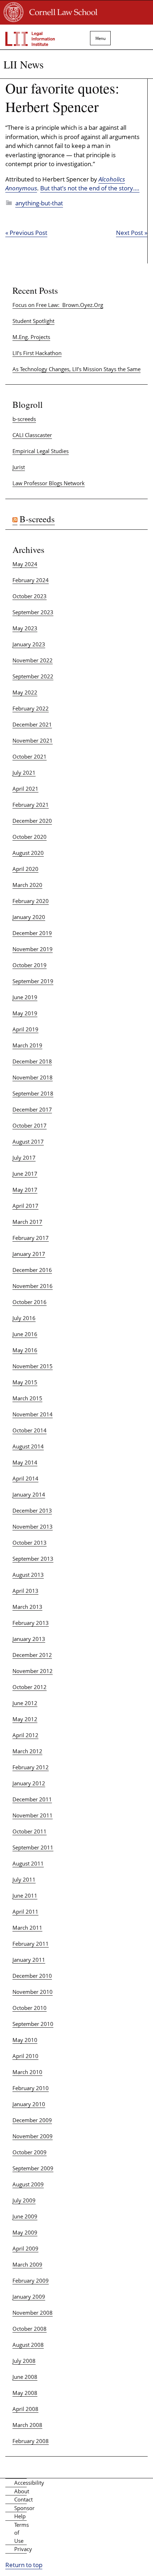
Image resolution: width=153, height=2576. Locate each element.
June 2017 (25, 1174)
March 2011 (27, 1928)
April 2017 (25, 1206)
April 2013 (25, 1591)
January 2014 (29, 1494)
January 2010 (29, 2104)
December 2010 (32, 1976)
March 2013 (27, 1607)
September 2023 (33, 612)
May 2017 (25, 1190)
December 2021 (32, 724)
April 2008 (25, 2409)
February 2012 (31, 1767)
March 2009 (27, 2264)
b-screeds (24, 419)
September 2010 (33, 2024)
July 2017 (24, 1158)
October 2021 (30, 756)
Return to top (24, 2565)
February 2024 (31, 580)
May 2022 (25, 692)
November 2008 (33, 2313)
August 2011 (28, 1863)
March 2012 (27, 1751)
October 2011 (30, 1831)
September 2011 (33, 1847)
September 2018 (33, 1093)
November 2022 (33, 660)
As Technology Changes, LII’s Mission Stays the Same (76, 369)
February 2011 (31, 1944)
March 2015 (27, 1398)
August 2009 (28, 2184)
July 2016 (24, 1318)
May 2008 (25, 2393)
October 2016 (30, 1302)
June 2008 (25, 2377)
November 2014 (33, 1414)
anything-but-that (39, 203)
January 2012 (29, 1783)
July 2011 (24, 1879)
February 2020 (31, 901)
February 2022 (31, 708)
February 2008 (31, 2441)
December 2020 (32, 821)
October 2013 (30, 1543)
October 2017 (30, 1125)
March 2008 (27, 2425)
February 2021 (31, 805)
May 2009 (25, 2232)
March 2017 (27, 1222)
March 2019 (27, 1045)
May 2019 (25, 1013)
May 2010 (25, 2040)
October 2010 (30, 2008)
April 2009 (25, 2248)
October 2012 (30, 1687)
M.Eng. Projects (31, 337)
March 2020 (27, 885)
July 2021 (24, 773)
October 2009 (30, 2152)
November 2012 (33, 1671)
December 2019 (32, 933)
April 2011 (25, 1912)
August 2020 (28, 853)
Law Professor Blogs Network (49, 483)
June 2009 (25, 2216)
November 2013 (33, 1526)
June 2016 (25, 1334)
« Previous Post (26, 233)
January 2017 (29, 1254)
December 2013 (32, 1510)
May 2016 (25, 1350)
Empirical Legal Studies (41, 451)
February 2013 (31, 1623)
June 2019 (25, 997)
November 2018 (33, 1077)
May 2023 (25, 628)
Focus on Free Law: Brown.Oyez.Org (58, 305)
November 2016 (33, 1286)
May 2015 (25, 1382)
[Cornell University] (14, 20)
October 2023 (30, 596)
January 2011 (29, 1960)
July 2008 (24, 2361)
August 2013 (28, 1575)
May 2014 (25, 1462)
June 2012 (25, 1703)
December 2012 (32, 1655)
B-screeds (37, 519)
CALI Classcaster (32, 435)
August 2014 (28, 1446)
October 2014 (30, 1430)
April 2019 (25, 1029)
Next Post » (132, 233)
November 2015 (33, 1366)
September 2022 (33, 676)
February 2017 (31, 1238)
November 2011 (33, 1815)
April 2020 (25, 869)
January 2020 (29, 917)
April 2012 (25, 1735)
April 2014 (25, 1478)
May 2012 (25, 1719)
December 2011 (32, 1799)
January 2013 (29, 1639)
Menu (98, 38)
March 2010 (27, 2072)
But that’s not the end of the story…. (90, 188)
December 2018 (32, 1061)
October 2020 (30, 837)
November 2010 (33, 1992)
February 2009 (31, 2280)
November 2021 (33, 740)
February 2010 (31, 2088)
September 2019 (33, 981)
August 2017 (28, 1141)
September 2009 (33, 2168)
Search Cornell (128, 35)
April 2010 (25, 2056)
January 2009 (29, 2297)
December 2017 (32, 1109)
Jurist (19, 467)
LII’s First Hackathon (37, 353)
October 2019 (30, 965)
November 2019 (33, 949)
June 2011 (25, 1895)
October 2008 (30, 2329)
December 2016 (32, 1270)
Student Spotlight (33, 321)
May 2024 (25, 564)
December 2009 (32, 2120)
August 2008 (28, 2345)
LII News (24, 64)
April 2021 (25, 789)
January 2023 (29, 644)
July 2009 (24, 2200)
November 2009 (33, 2136)
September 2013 (33, 1559)
